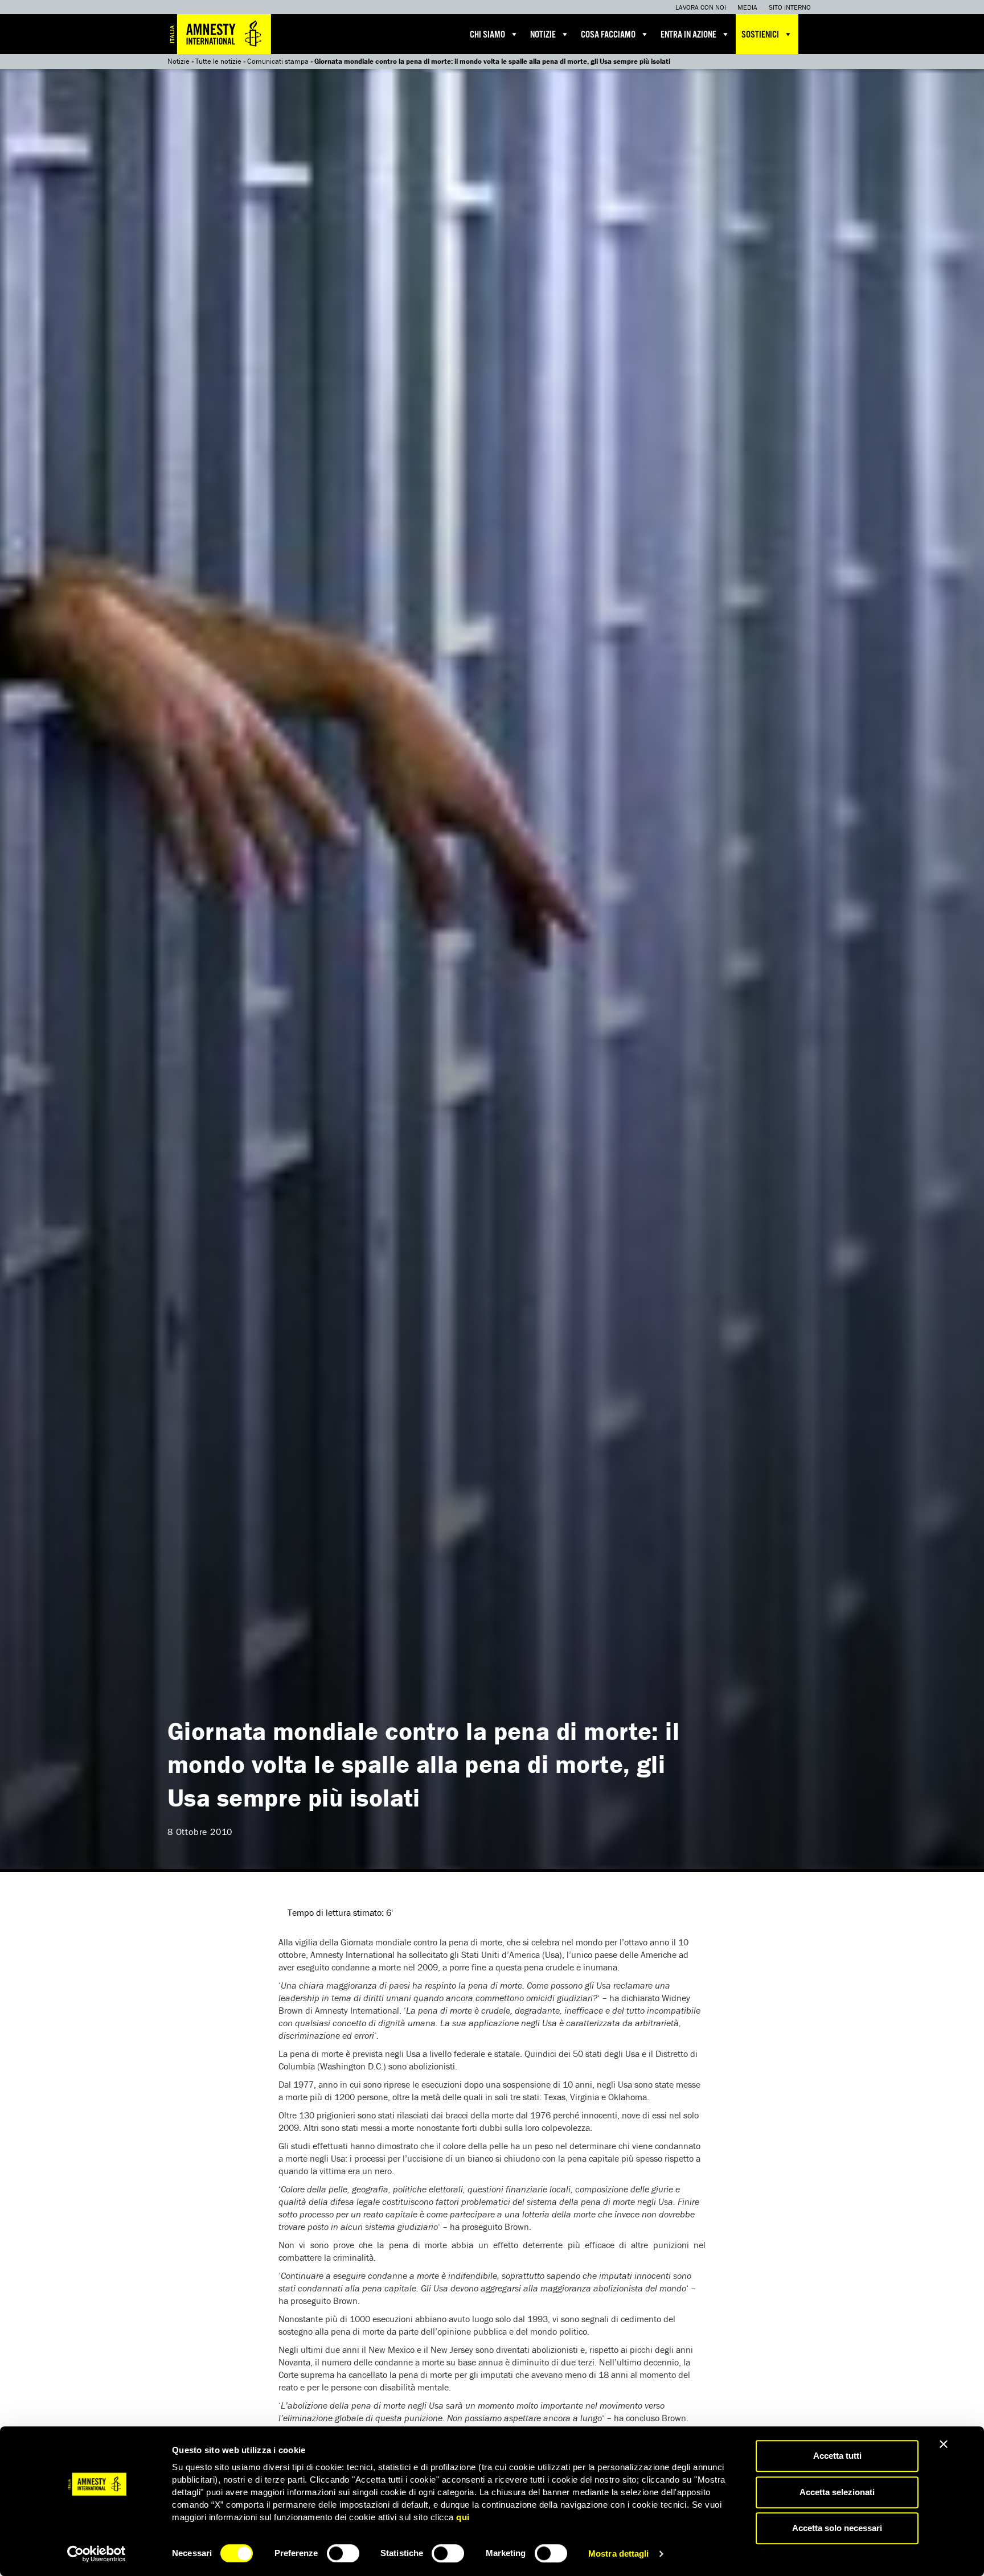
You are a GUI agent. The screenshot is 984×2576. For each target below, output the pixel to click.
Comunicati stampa (278, 61)
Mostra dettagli (619, 2554)
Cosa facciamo (608, 35)
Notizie (543, 35)
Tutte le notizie (218, 61)
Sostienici (760, 35)
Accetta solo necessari (837, 2528)
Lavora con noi (701, 7)
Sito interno (790, 7)
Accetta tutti (837, 2456)
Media (747, 7)
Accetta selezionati (837, 2492)
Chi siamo (487, 35)
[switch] (343, 2553)
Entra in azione (688, 35)
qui (463, 2517)
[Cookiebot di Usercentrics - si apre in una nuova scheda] (97, 2554)
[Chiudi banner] (944, 2444)
